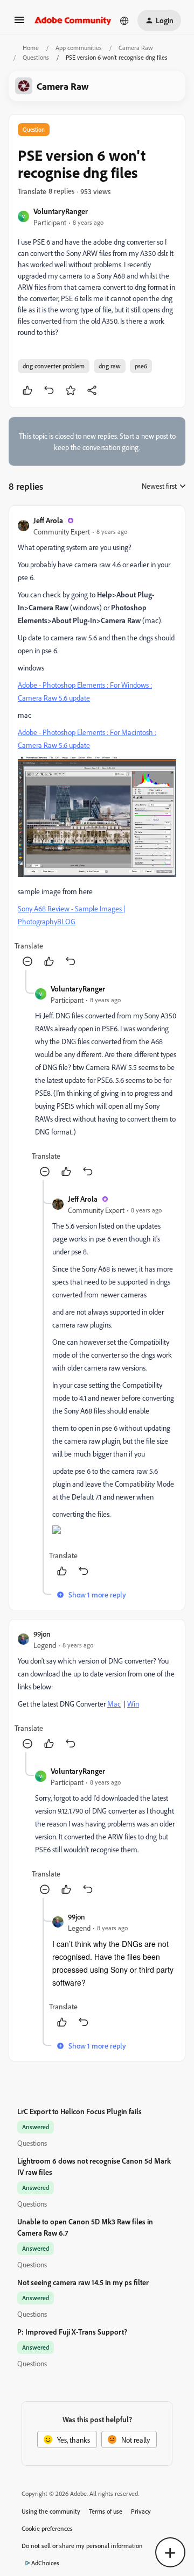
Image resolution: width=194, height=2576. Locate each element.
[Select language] (124, 20)
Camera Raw (136, 48)
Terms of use (106, 2511)
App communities (79, 48)
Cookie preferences (47, 2528)
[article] (97, 742)
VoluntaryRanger (61, 211)
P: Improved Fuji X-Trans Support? (72, 2332)
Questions (36, 57)
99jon (42, 1634)
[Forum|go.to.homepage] (73, 20)
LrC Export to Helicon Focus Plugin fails (79, 2111)
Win (133, 1704)
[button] (19, 23)
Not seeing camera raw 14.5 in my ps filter (83, 2282)
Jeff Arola (48, 520)
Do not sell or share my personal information (82, 2546)
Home (31, 48)
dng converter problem (54, 366)
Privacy (141, 2511)
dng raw (110, 366)
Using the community (51, 2511)
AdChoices (45, 2563)
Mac (114, 1704)
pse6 (141, 366)
